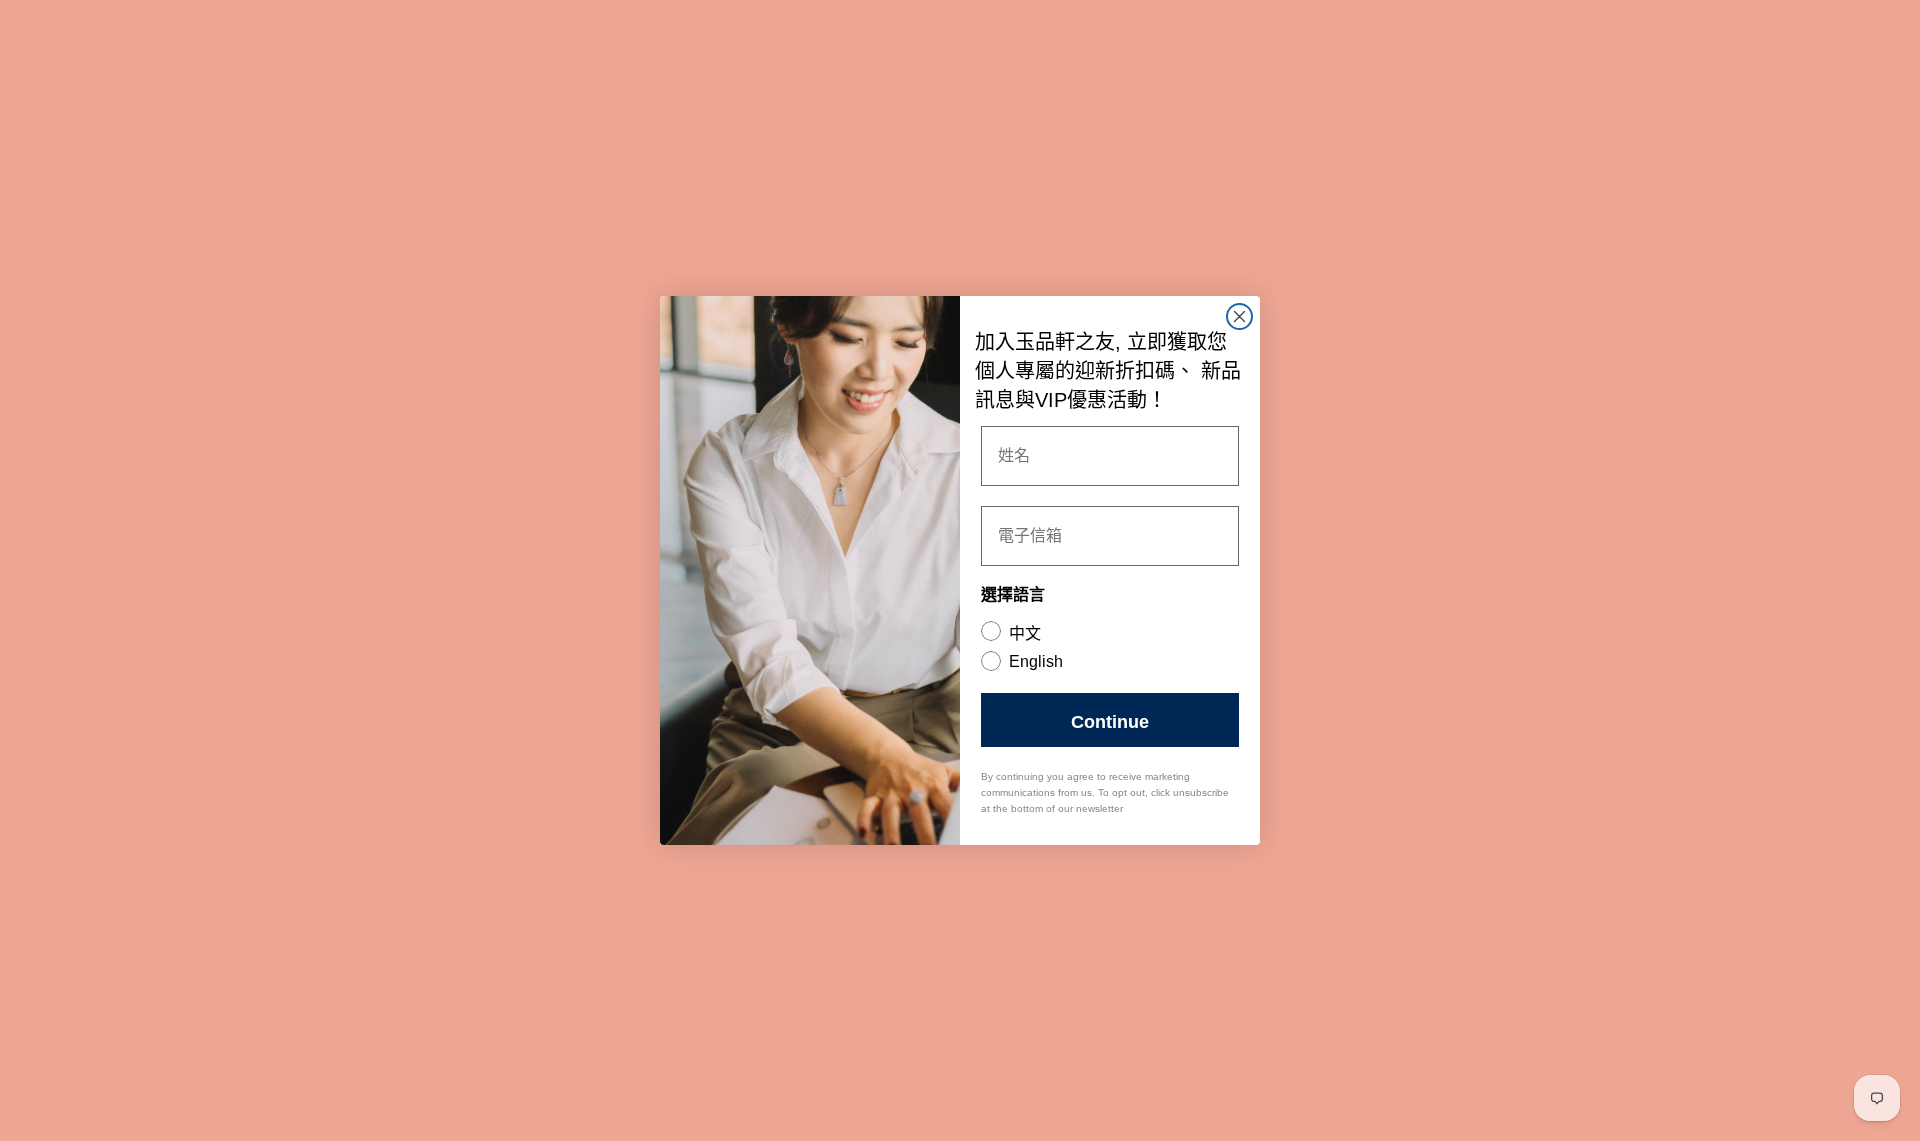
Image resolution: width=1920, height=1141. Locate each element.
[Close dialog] (1239, 316)
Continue (1110, 720)
